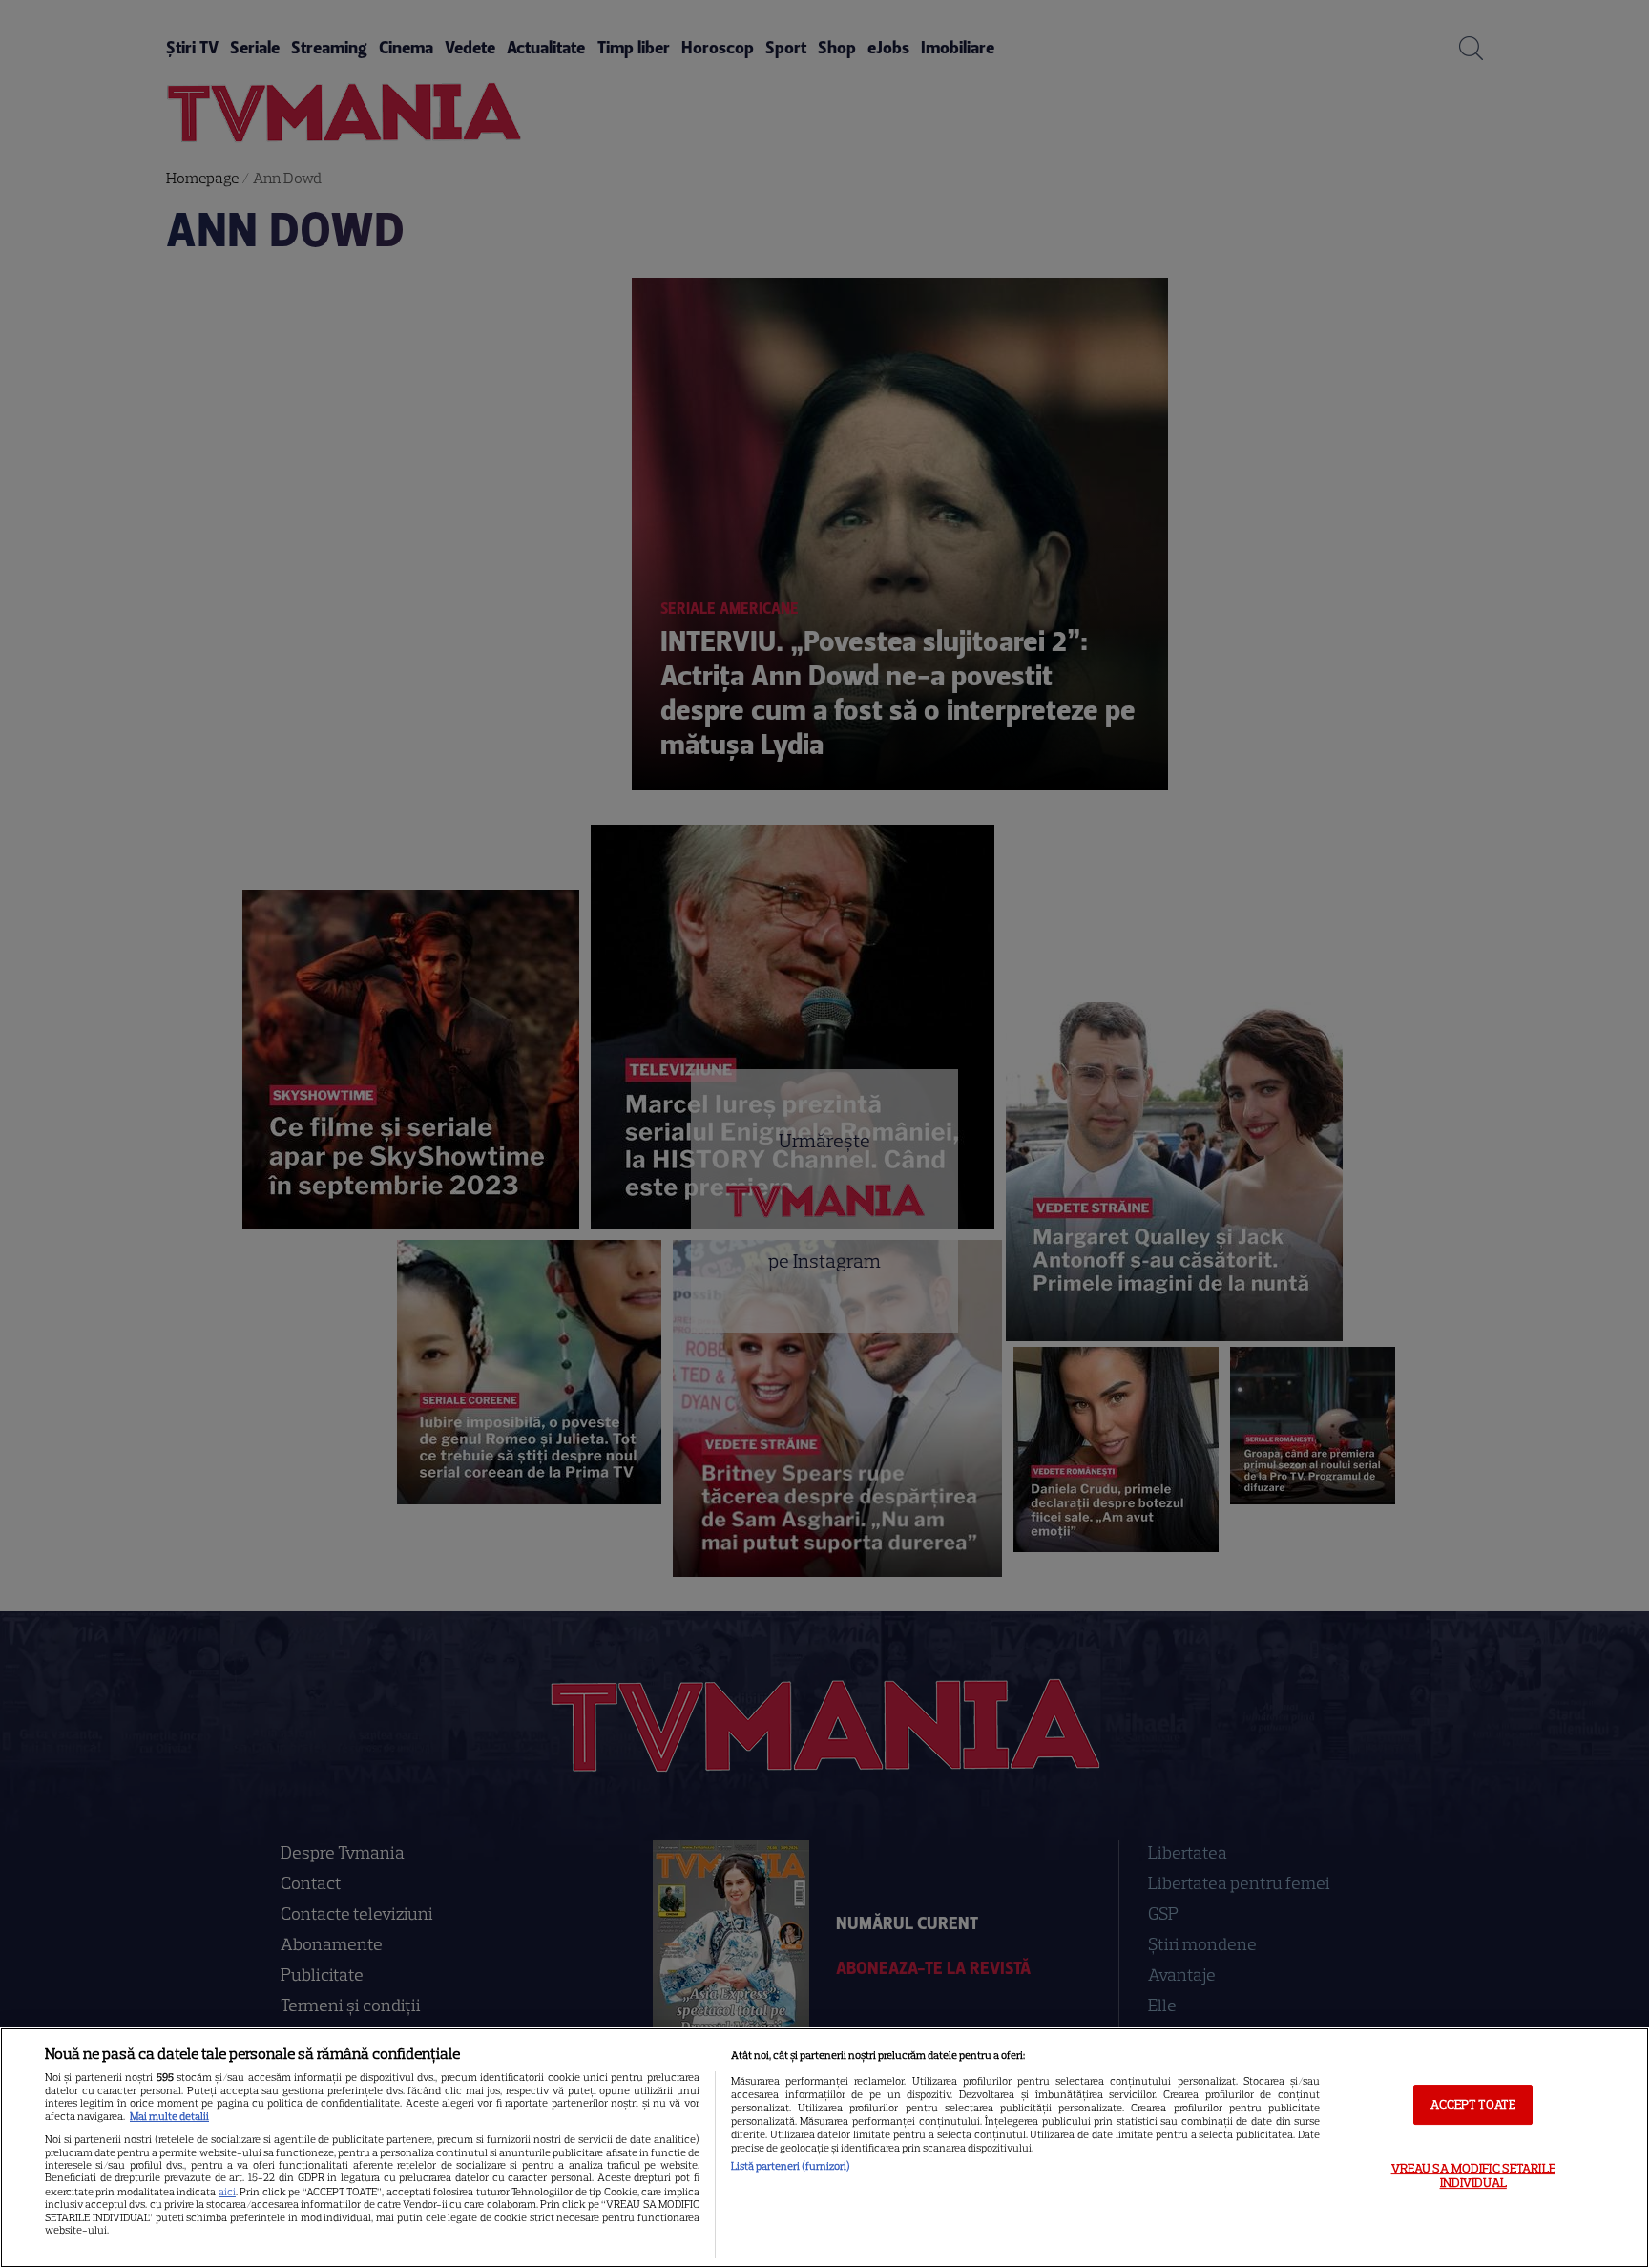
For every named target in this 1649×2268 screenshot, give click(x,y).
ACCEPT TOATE (1473, 2104)
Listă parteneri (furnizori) (791, 2166)
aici (227, 2192)
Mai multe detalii (169, 2116)
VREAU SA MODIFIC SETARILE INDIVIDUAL (1473, 2176)
